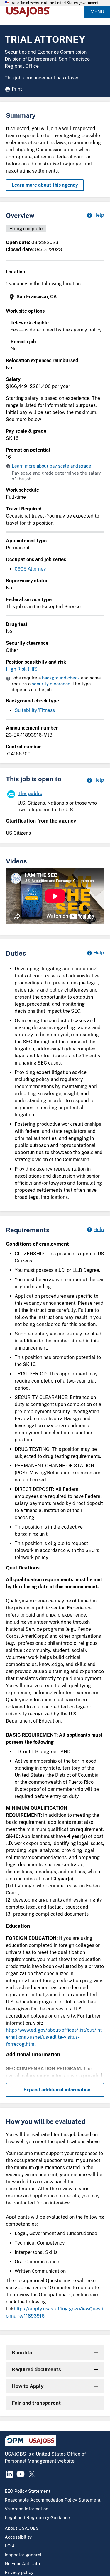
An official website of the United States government (55, 3)
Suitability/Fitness (35, 710)
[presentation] (56, 297)
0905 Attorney (30, 569)
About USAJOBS (22, 2528)
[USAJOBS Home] (29, 12)
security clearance (51, 684)
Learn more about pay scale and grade (51, 466)
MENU (97, 12)
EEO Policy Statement (28, 2491)
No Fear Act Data (22, 2563)
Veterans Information (27, 2509)
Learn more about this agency (45, 185)
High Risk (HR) (22, 669)
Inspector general (23, 2555)
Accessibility (18, 2537)
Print (17, 89)
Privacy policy (19, 2572)
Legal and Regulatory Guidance (37, 2518)
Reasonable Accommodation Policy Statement (53, 2500)
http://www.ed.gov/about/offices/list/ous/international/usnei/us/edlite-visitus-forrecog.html (54, 2037)
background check (61, 678)
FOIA (10, 2546)
